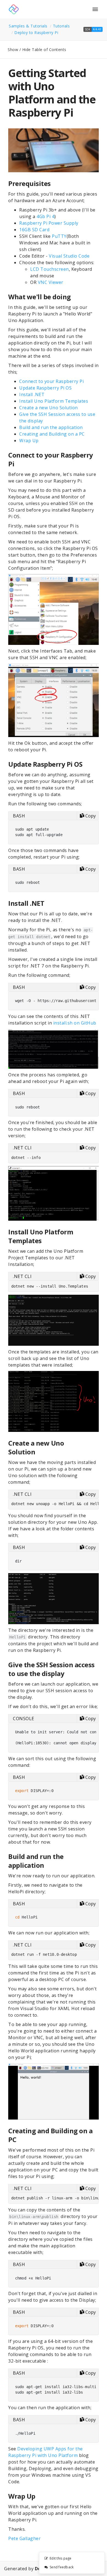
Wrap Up (29, 441)
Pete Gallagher (24, 2538)
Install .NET (32, 394)
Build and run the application (51, 427)
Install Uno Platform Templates (54, 401)
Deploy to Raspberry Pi (36, 33)
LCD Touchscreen (50, 269)
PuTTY (59, 236)
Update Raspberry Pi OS (45, 388)
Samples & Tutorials (28, 26)
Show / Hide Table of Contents (37, 50)
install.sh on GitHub (75, 1023)
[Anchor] (54, 183)
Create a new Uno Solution (49, 408)
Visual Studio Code (69, 256)
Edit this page (61, 2558)
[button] (93, 29)
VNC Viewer (51, 282)
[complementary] (72, 2563)
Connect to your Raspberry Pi (51, 381)
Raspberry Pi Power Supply (49, 223)
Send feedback (62, 2567)
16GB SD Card (34, 230)
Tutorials (61, 26)
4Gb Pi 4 (45, 216)
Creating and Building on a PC (52, 434)
